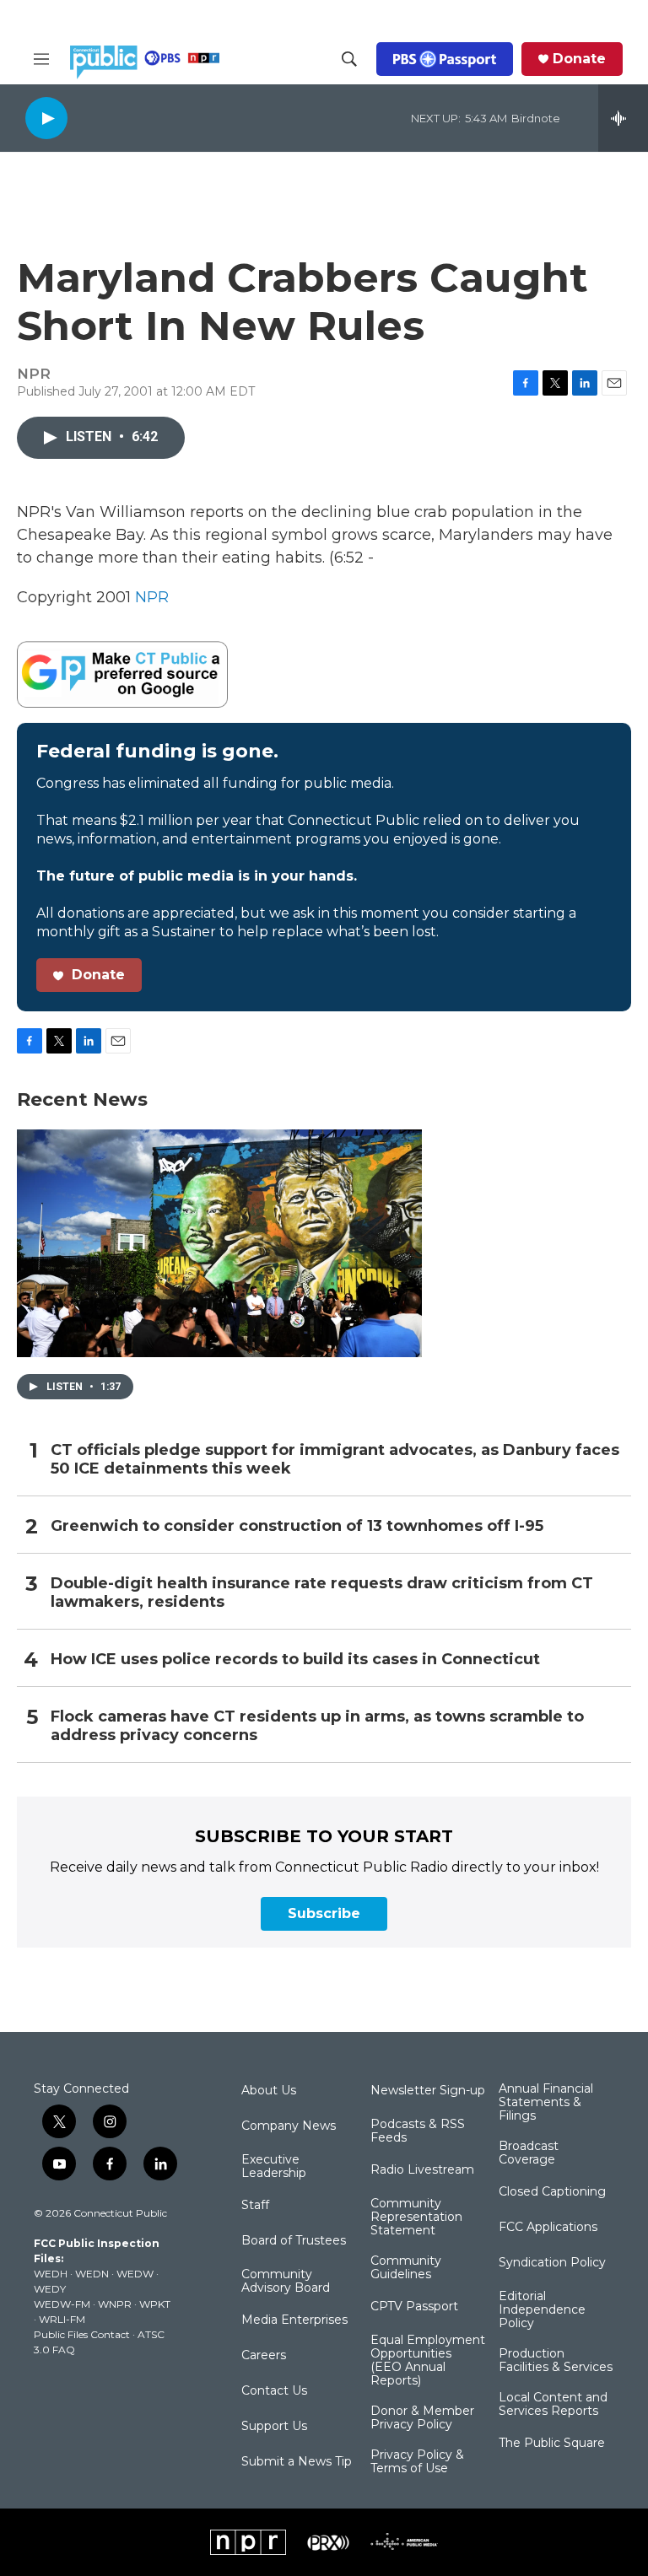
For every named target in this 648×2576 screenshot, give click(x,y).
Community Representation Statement (416, 2218)
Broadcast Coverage (529, 2153)
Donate (579, 59)
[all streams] (623, 118)
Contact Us (274, 2391)
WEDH (51, 2274)
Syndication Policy (552, 2263)
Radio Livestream (422, 2170)
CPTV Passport (414, 2307)
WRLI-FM (62, 2319)
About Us (269, 2091)
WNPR (115, 2304)
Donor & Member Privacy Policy (422, 2418)
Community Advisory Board (286, 2282)
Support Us (274, 2427)
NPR (152, 597)
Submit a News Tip (297, 2462)
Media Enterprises (294, 2320)
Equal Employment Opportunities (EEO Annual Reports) (428, 2361)
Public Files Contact (82, 2334)
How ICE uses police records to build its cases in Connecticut (295, 1660)
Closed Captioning (552, 2192)
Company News (289, 2126)
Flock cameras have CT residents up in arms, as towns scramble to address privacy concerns (317, 1726)
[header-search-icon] (349, 59)
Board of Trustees (294, 2241)
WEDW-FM (62, 2304)
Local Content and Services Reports (553, 2405)
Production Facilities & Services (556, 2361)
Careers (264, 2356)
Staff (255, 2206)
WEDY (50, 2289)
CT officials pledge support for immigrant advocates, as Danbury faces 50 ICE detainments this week (335, 1460)
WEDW (135, 2274)
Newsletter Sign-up (428, 2091)
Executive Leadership (274, 2167)
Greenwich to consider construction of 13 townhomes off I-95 (297, 1526)
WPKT (155, 2304)
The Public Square (552, 2444)
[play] (46, 118)
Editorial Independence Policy (542, 2310)
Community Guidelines (406, 2268)
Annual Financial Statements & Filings (546, 2103)
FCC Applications (548, 2228)
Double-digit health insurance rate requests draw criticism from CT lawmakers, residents (322, 1593)
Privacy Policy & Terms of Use (417, 2462)
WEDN (92, 2274)
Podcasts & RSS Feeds (418, 2131)
